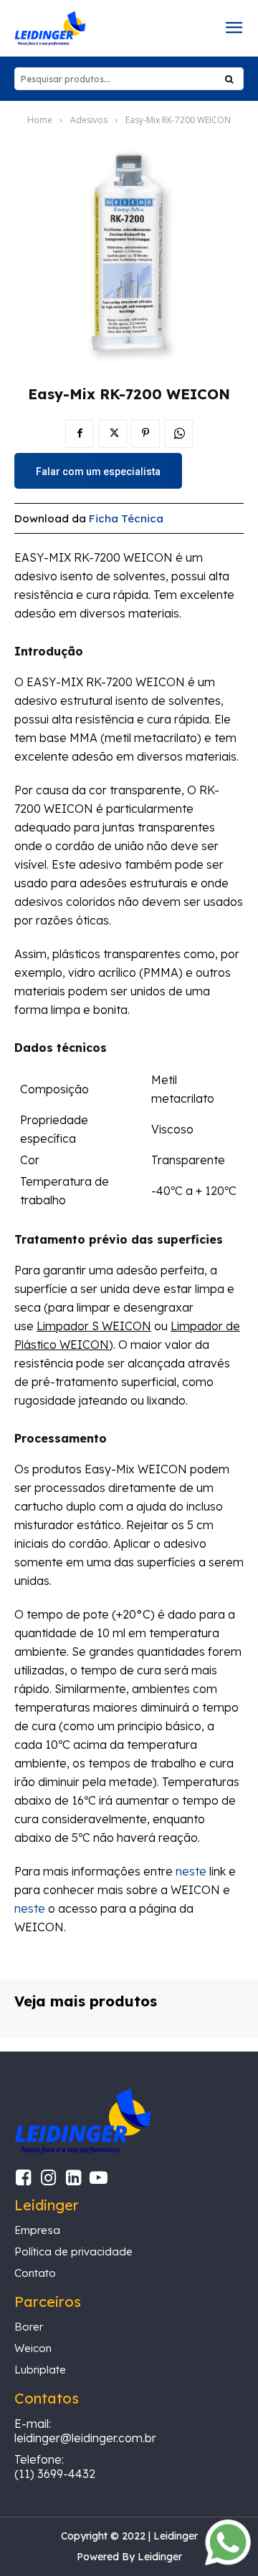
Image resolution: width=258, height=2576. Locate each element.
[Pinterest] (145, 434)
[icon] (23, 2180)
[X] (113, 434)
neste (191, 1871)
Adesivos (89, 120)
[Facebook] (80, 434)
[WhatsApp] (178, 434)
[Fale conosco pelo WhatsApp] (228, 2561)
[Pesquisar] (229, 79)
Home (40, 120)
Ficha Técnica (126, 518)
